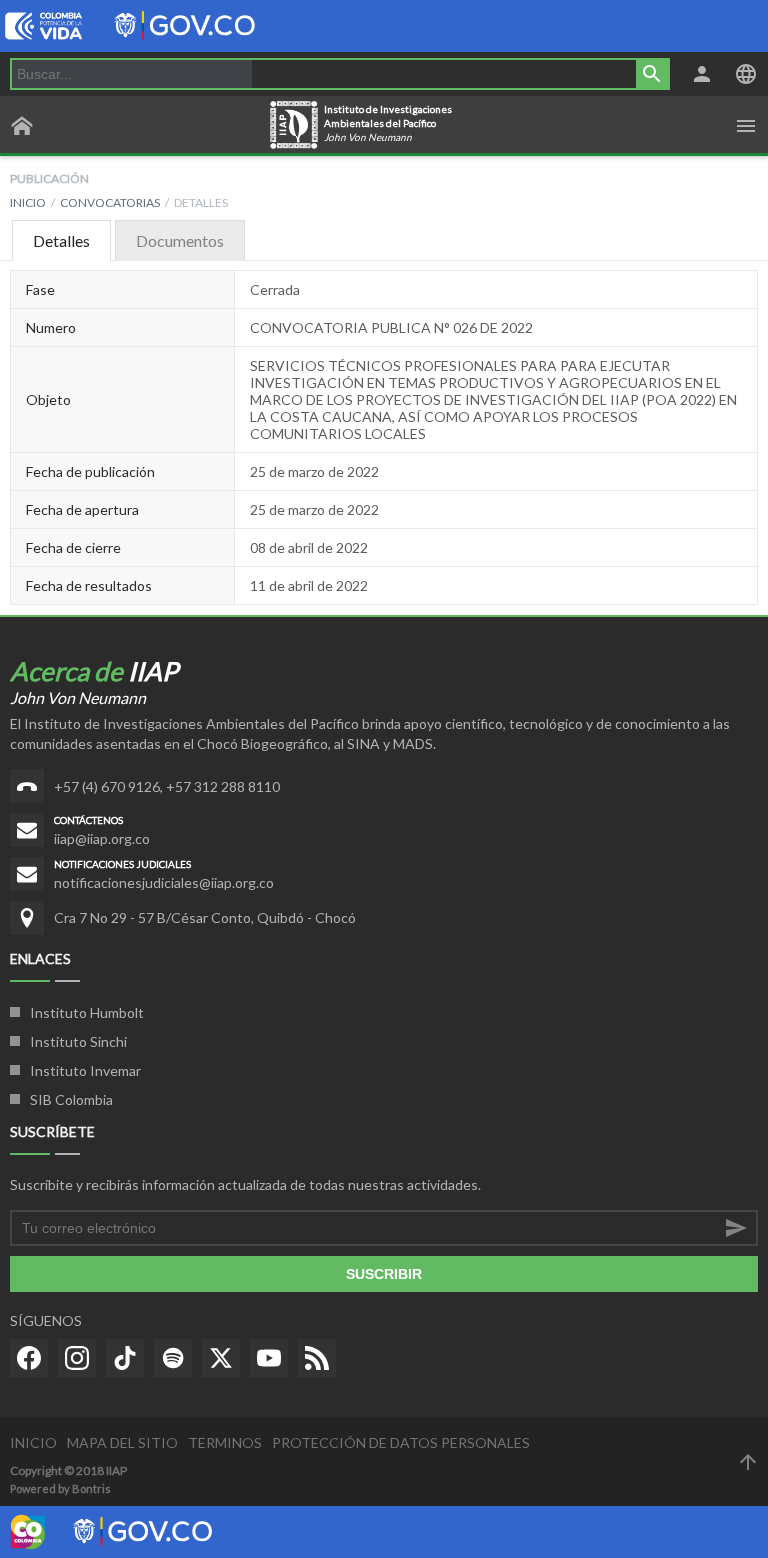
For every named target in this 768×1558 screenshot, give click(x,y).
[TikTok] (125, 1358)
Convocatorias (110, 202)
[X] (221, 1358)
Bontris (91, 1488)
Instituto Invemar (85, 1070)
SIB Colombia (71, 1099)
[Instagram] (77, 1358)
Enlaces (40, 958)
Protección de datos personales (401, 1442)
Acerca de (94, 671)
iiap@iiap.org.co (102, 838)
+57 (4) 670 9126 (107, 786)
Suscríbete (52, 1131)
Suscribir (384, 1274)
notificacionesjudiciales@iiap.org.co (164, 882)
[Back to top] (748, 1461)
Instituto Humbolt (87, 1012)
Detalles (61, 240)
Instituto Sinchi (78, 1041)
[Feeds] (317, 1358)
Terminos (225, 1442)
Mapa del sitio (122, 1442)
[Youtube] (269, 1358)
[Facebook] (29, 1358)
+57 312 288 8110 (223, 786)
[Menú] (746, 126)
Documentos (180, 240)
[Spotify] (173, 1358)
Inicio (28, 202)
